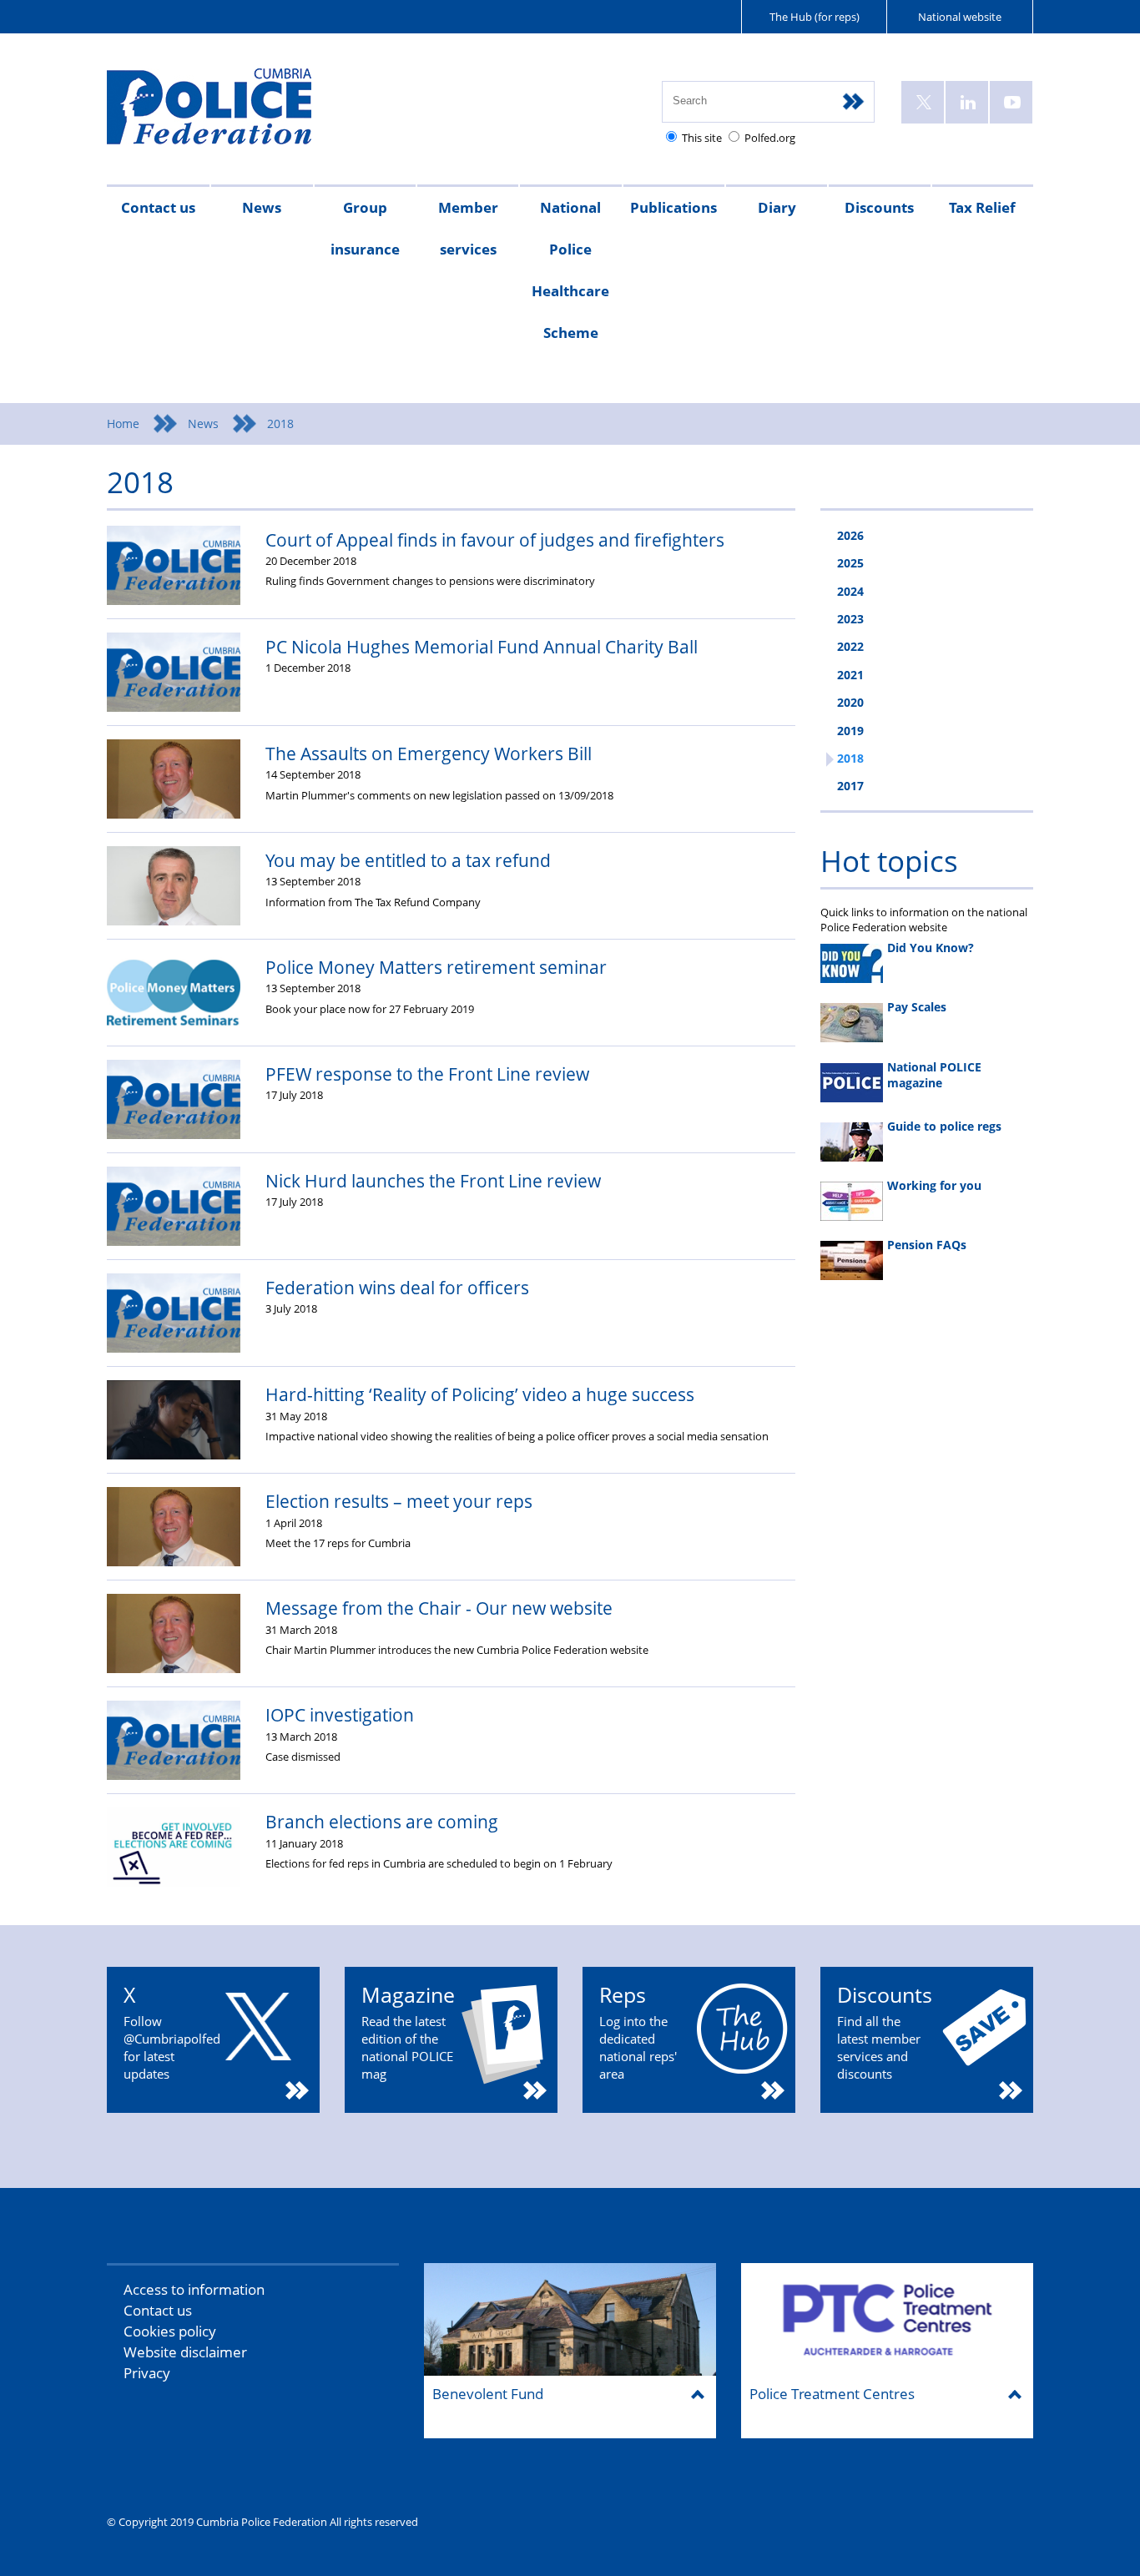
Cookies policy (170, 2331)
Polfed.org (770, 138)
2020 (850, 702)
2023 (850, 619)
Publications (673, 207)
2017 (850, 786)
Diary (777, 207)
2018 (850, 758)
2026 (850, 535)
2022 (850, 646)
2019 (850, 731)
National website (960, 17)
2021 (850, 675)
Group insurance (365, 228)
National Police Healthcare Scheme (570, 270)
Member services (468, 228)
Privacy (147, 2373)
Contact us (158, 207)
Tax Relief (982, 207)
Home (123, 423)
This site (702, 138)
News (262, 207)
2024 (850, 591)
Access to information (194, 2289)
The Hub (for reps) (815, 17)
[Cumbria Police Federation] (234, 114)
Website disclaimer (185, 2352)
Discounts (879, 207)
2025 (850, 563)
